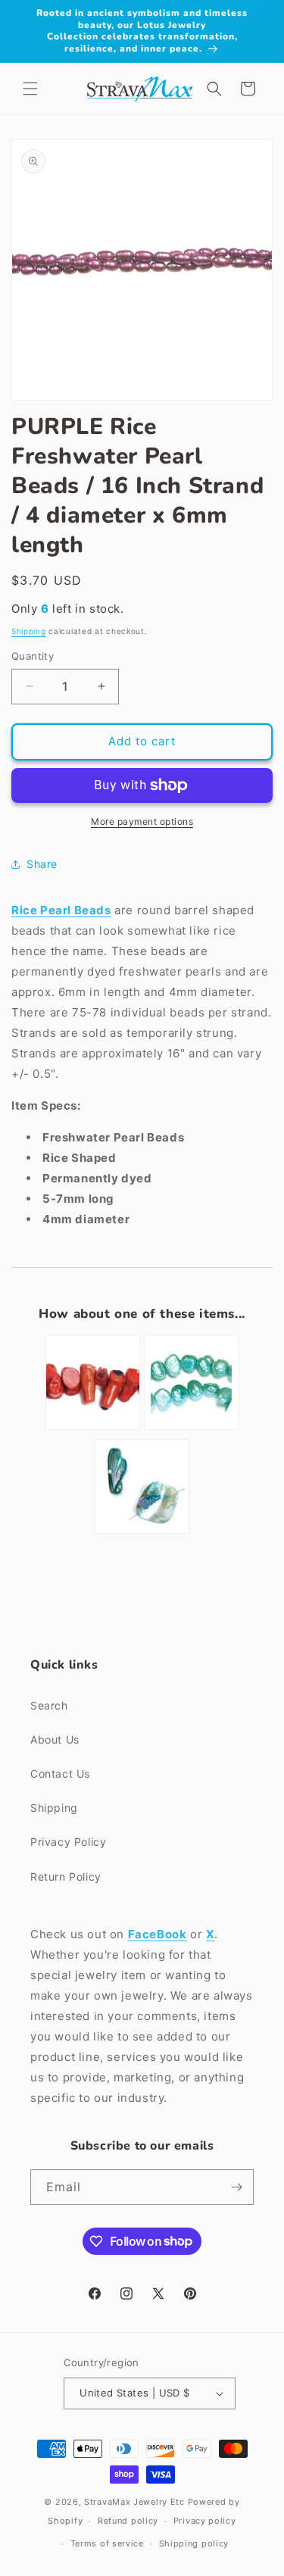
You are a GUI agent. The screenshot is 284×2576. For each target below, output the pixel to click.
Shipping (29, 631)
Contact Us (60, 1774)
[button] (30, 89)
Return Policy (66, 1877)
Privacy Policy (68, 1842)
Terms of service (107, 2543)
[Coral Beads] (93, 1429)
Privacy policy (205, 2521)
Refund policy (128, 2521)
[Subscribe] (236, 2187)
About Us (55, 1739)
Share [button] (42, 864)
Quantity (33, 656)
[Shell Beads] (142, 1533)
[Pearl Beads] (191, 1429)
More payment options (142, 821)
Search (49, 1705)
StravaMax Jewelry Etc (134, 2502)
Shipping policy (194, 2543)
